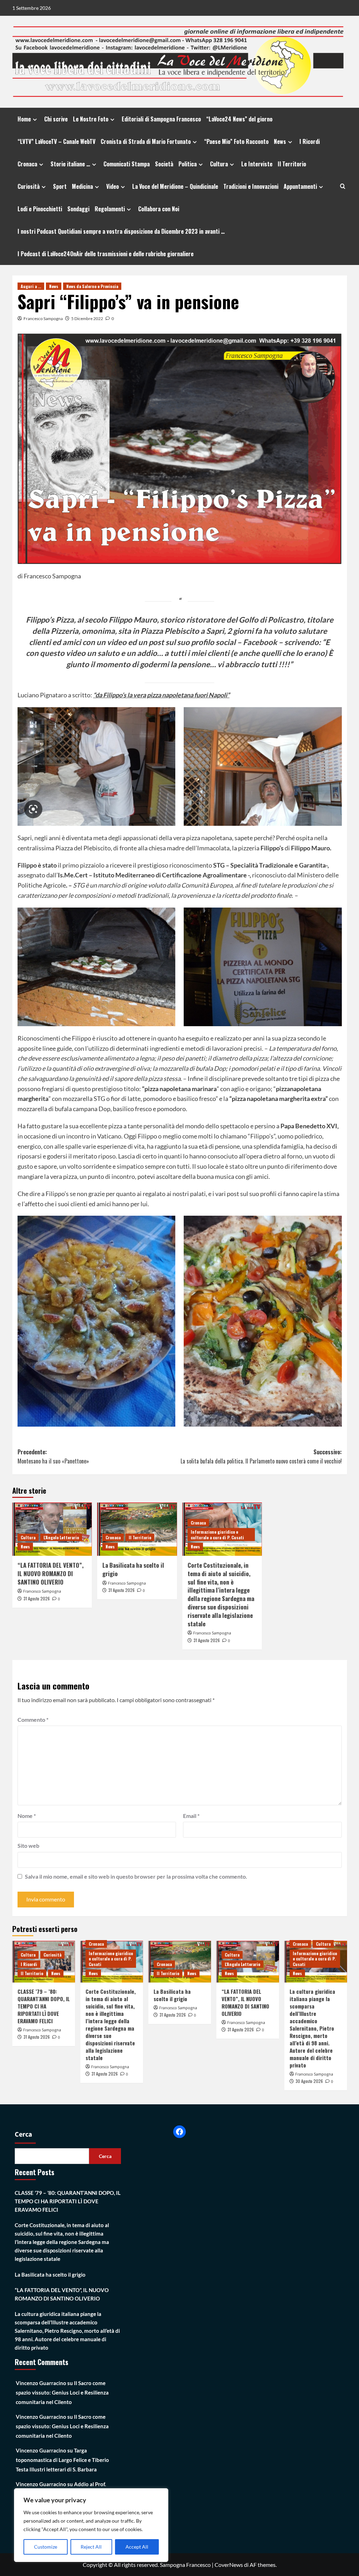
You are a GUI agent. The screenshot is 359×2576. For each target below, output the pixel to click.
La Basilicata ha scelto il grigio (133, 1569)
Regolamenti (110, 209)
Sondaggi (78, 209)
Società (164, 164)
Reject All (91, 2547)
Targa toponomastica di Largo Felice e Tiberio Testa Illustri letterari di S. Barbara (62, 2460)
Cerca (23, 2135)
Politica (188, 164)
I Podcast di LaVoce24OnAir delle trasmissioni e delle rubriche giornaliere (106, 254)
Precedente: (53, 1456)
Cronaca (27, 164)
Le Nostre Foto (91, 119)
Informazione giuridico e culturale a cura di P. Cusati (217, 1535)
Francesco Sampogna (43, 318)
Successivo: (261, 1456)
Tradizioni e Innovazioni (251, 186)
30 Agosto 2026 (309, 2081)
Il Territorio (292, 164)
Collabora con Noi (159, 209)
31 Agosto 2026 (37, 1598)
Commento (33, 1719)
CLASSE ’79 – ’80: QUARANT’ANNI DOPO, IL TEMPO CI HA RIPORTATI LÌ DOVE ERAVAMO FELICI (44, 2006)
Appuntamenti (300, 186)
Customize (46, 2547)
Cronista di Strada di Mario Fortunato (146, 141)
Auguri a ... (31, 286)
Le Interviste (257, 164)
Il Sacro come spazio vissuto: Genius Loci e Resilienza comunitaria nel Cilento (62, 2392)
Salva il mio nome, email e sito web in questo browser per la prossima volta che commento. (136, 1876)
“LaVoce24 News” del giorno (239, 119)
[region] (91, 2525)
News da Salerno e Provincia (92, 286)
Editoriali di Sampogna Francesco (161, 119)
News (280, 141)
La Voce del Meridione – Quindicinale (175, 186)
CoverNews (229, 2565)
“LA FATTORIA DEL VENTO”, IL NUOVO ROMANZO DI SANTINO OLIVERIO (50, 1574)
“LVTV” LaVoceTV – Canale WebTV (56, 141)
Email (191, 1816)
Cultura (219, 164)
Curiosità (29, 186)
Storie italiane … (70, 164)
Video (113, 186)
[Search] (343, 186)
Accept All (137, 2547)
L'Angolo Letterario (61, 1537)
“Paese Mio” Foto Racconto (236, 141)
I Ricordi (310, 141)
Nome (27, 1816)
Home (24, 119)
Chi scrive (56, 119)
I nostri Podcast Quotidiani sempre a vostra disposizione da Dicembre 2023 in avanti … (121, 231)
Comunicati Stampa (127, 164)
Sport (60, 186)
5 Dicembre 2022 (87, 318)
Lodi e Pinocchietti (40, 209)
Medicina (82, 186)
